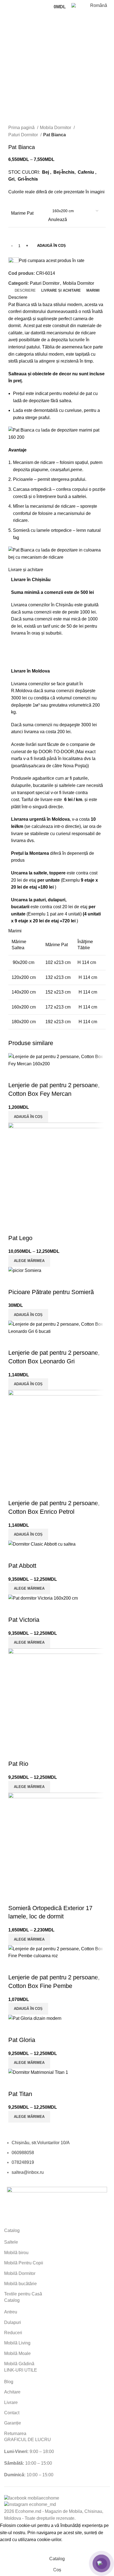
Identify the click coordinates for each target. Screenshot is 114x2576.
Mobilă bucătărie (20, 2284)
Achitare (12, 2392)
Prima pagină (22, 128)
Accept (11, 2548)
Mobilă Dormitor (20, 2273)
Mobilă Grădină (19, 2364)
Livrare (11, 2402)
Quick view (15, 2083)
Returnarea (15, 2433)
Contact (12, 2413)
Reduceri (13, 2333)
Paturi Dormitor (24, 135)
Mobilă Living (17, 2343)
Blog (9, 2382)
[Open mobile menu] (6, 7)
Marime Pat (22, 213)
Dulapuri (13, 2322)
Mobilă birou (16, 2253)
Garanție (13, 2423)
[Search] (46, 7)
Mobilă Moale (17, 2353)
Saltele (11, 2242)
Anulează (58, 220)
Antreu (11, 2312)
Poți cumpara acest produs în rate (52, 261)
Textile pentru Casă (23, 2294)
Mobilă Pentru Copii (24, 2263)
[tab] (25, 291)
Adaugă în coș (51, 246)
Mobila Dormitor (56, 128)
